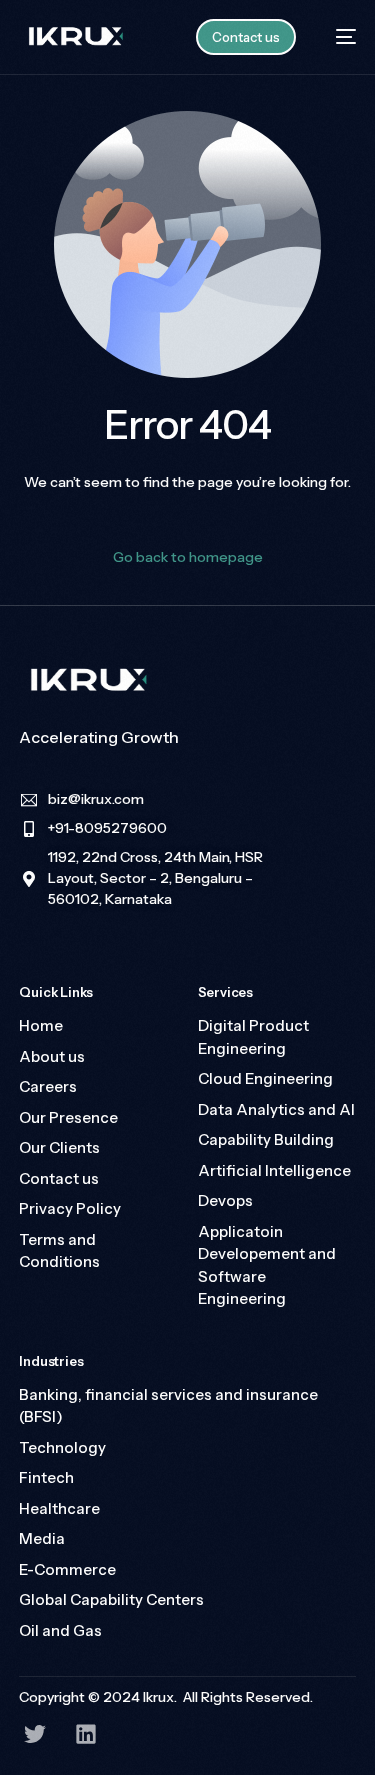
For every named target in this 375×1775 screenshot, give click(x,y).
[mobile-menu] (336, 37)
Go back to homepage (188, 557)
